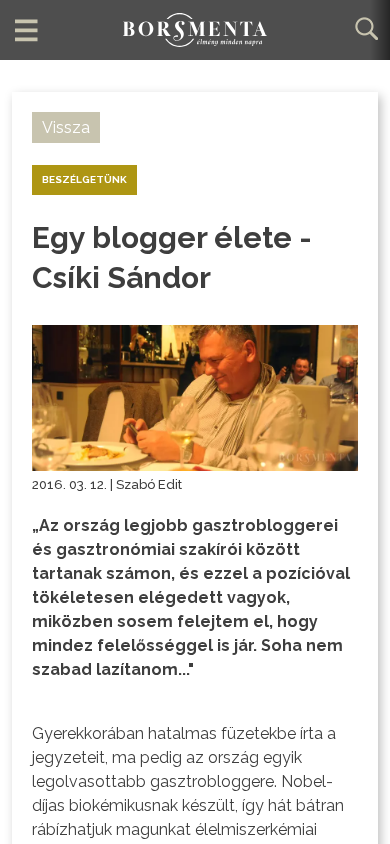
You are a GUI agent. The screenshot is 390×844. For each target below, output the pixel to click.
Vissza (66, 127)
